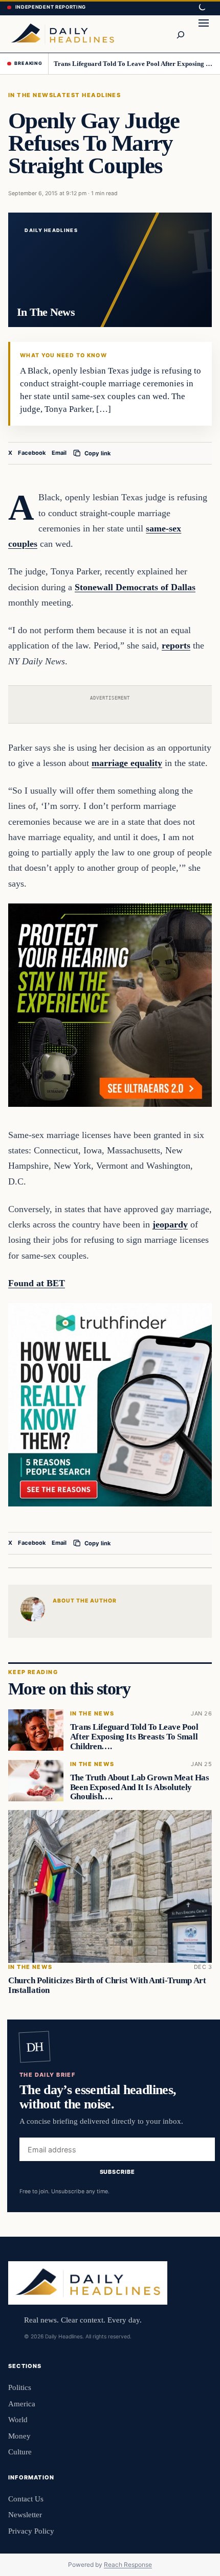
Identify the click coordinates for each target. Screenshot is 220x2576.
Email (59, 453)
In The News (31, 95)
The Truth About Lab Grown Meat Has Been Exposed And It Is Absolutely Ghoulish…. (140, 1787)
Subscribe (117, 2172)
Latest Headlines (87, 95)
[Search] (180, 34)
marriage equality (127, 763)
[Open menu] (204, 34)
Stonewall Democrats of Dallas (135, 587)
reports (176, 645)
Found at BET (37, 1283)
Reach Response (128, 2565)
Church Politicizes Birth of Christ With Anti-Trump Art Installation (107, 1985)
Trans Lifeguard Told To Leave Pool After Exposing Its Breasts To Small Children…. (133, 64)
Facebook (32, 453)
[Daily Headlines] (62, 34)
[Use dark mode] (202, 8)
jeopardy (170, 1224)
